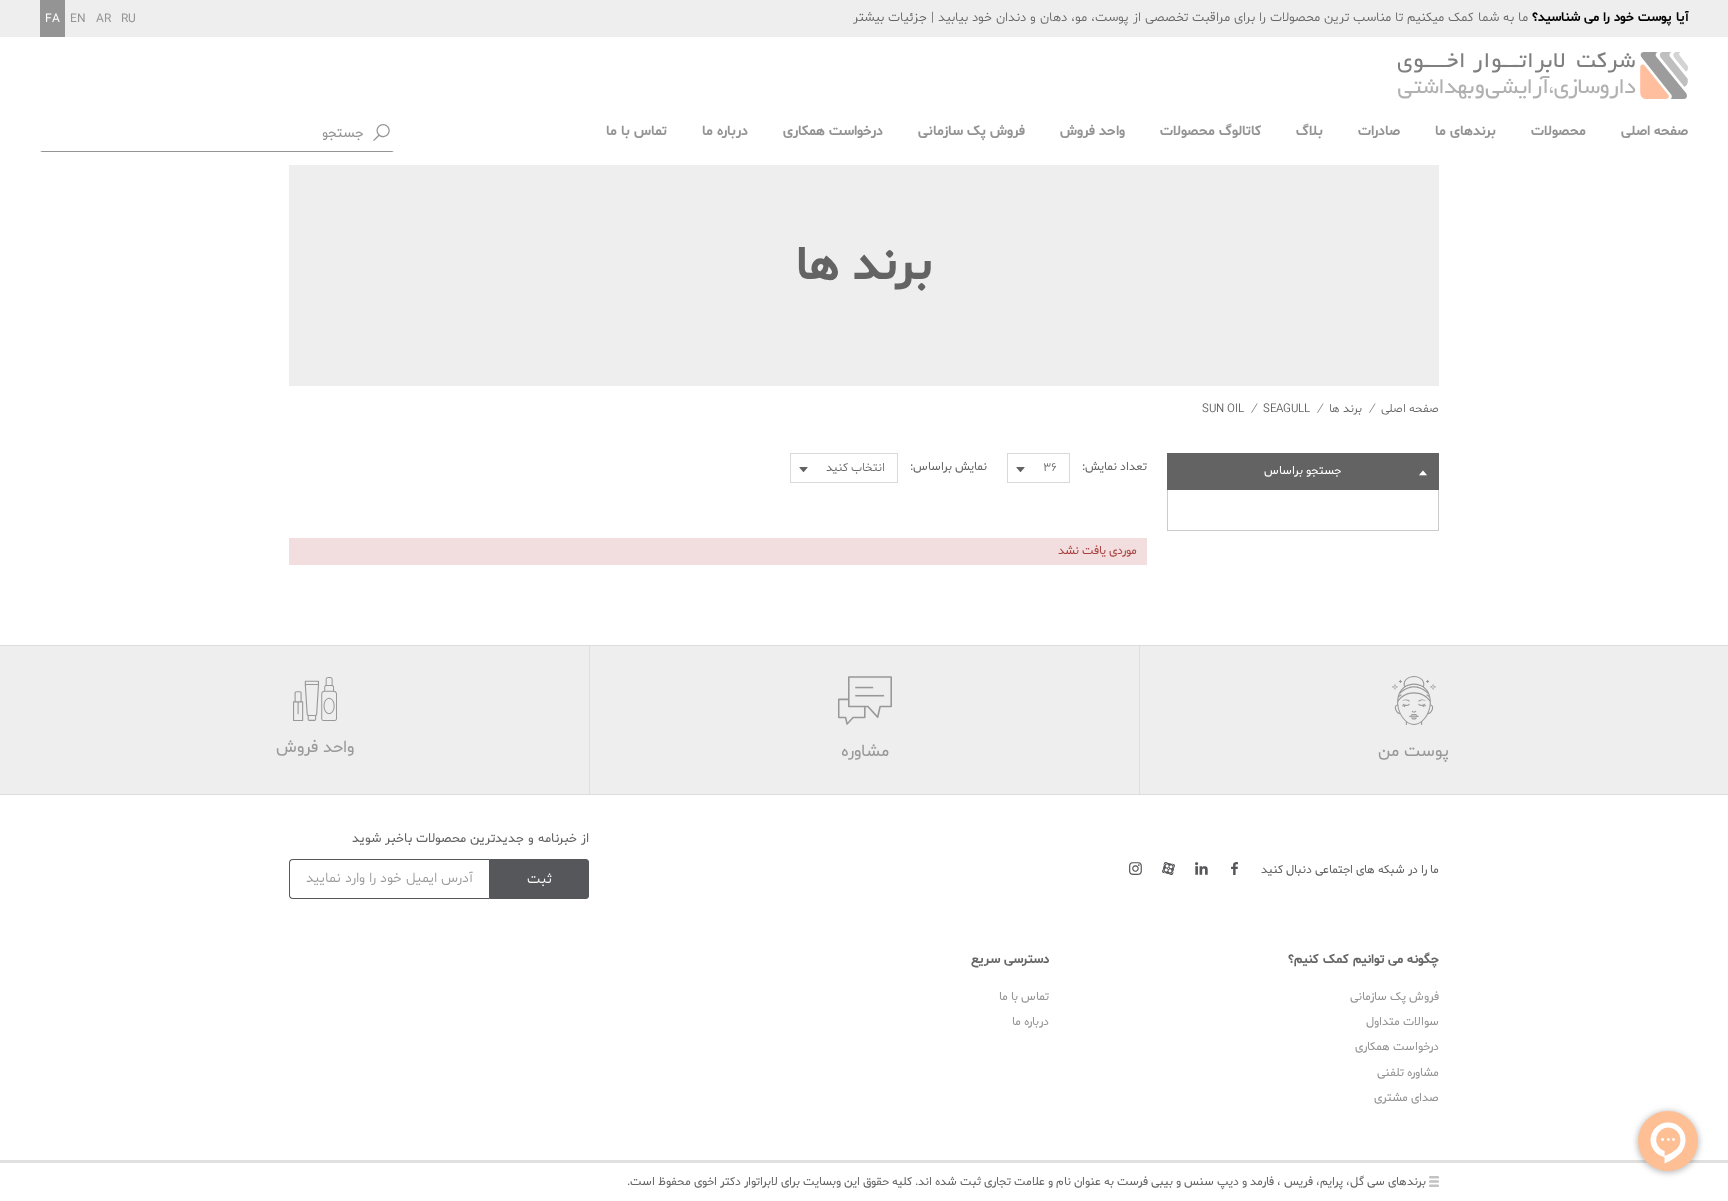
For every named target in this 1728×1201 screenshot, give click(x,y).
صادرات (1379, 131)
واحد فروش (1092, 131)
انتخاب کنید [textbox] (855, 468)
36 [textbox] (1050, 468)
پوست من (1413, 751)
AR (103, 19)
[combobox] (1038, 468)
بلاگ (1309, 131)
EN (78, 19)
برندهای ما (1465, 131)
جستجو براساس (1302, 471)
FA (52, 19)
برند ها (1345, 409)
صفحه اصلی (1654, 131)
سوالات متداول (1402, 1022)
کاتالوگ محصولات (1210, 131)
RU (128, 19)
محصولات (1558, 131)
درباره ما (725, 131)
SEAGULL (1286, 409)
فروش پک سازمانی (971, 131)
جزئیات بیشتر (890, 18)
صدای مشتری (1406, 1098)
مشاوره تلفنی (1408, 1073)
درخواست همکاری (833, 131)
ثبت (539, 879)
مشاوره (865, 751)
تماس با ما (636, 131)
